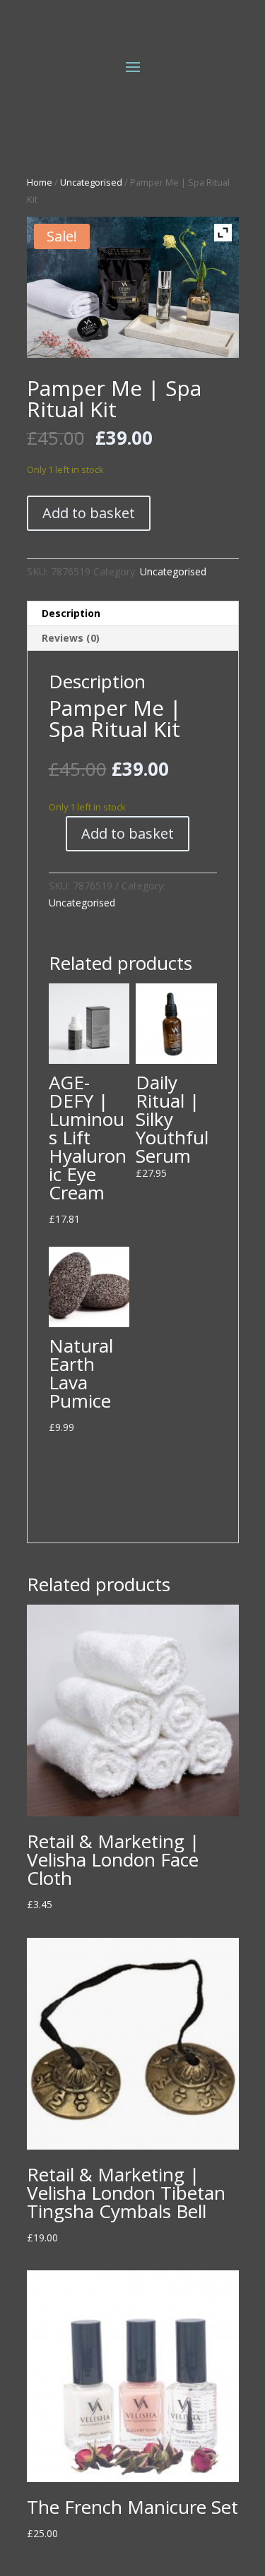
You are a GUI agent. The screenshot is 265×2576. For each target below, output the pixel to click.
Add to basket (89, 513)
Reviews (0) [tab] (71, 638)
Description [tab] (71, 613)
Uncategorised (91, 182)
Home (40, 182)
